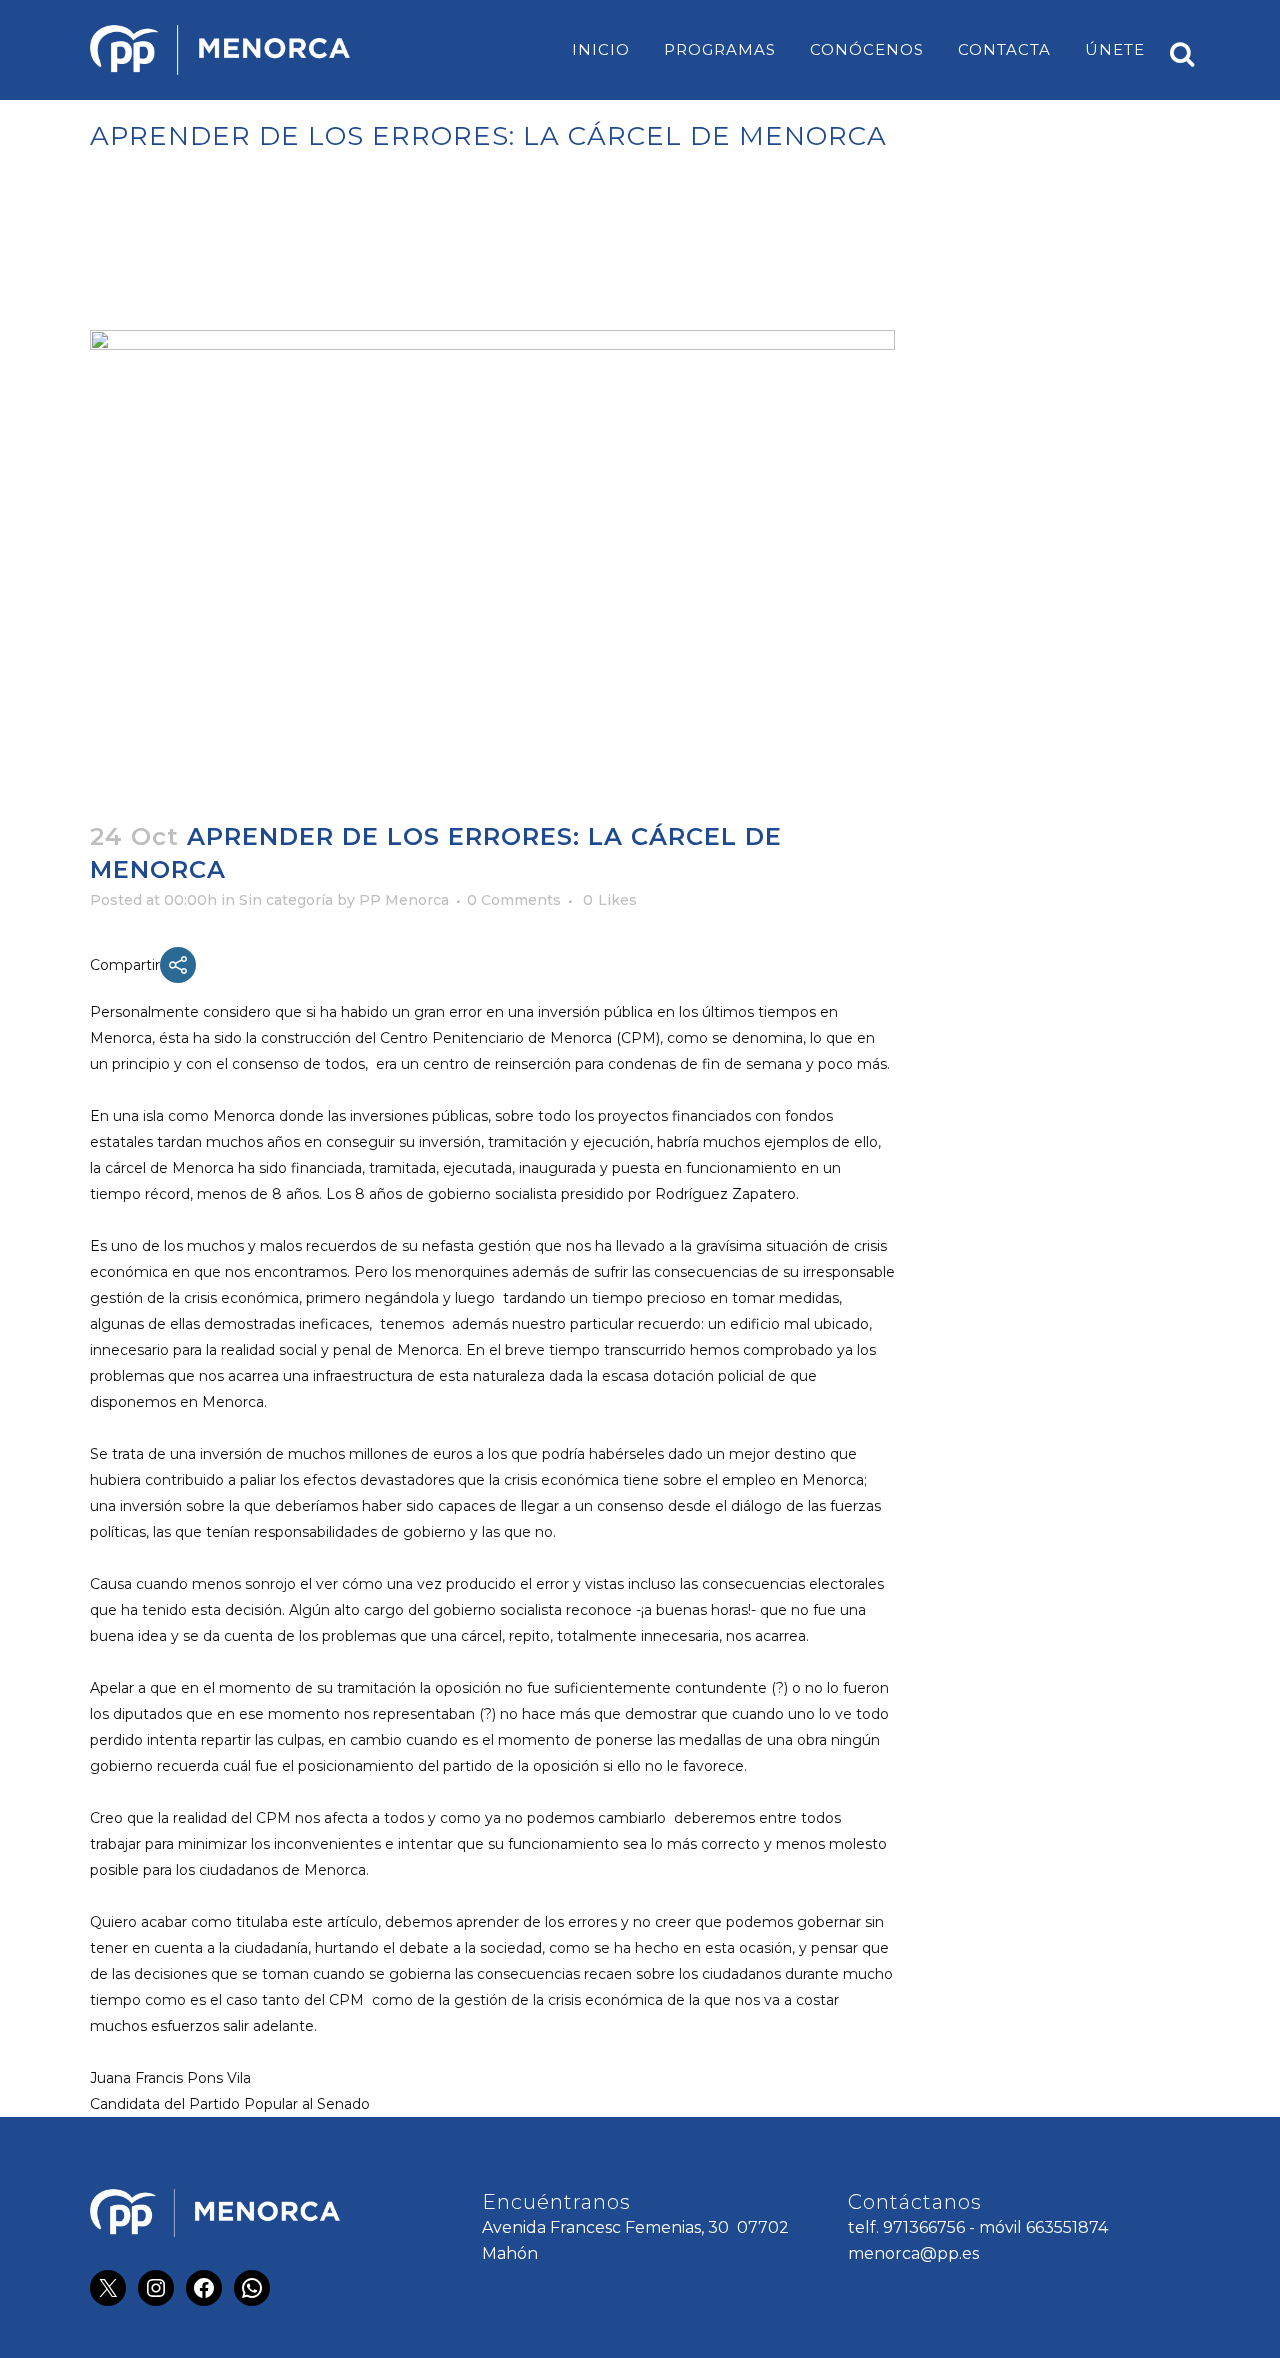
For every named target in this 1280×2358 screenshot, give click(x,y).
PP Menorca (404, 900)
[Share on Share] (178, 965)
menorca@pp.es (913, 2253)
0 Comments (514, 900)
